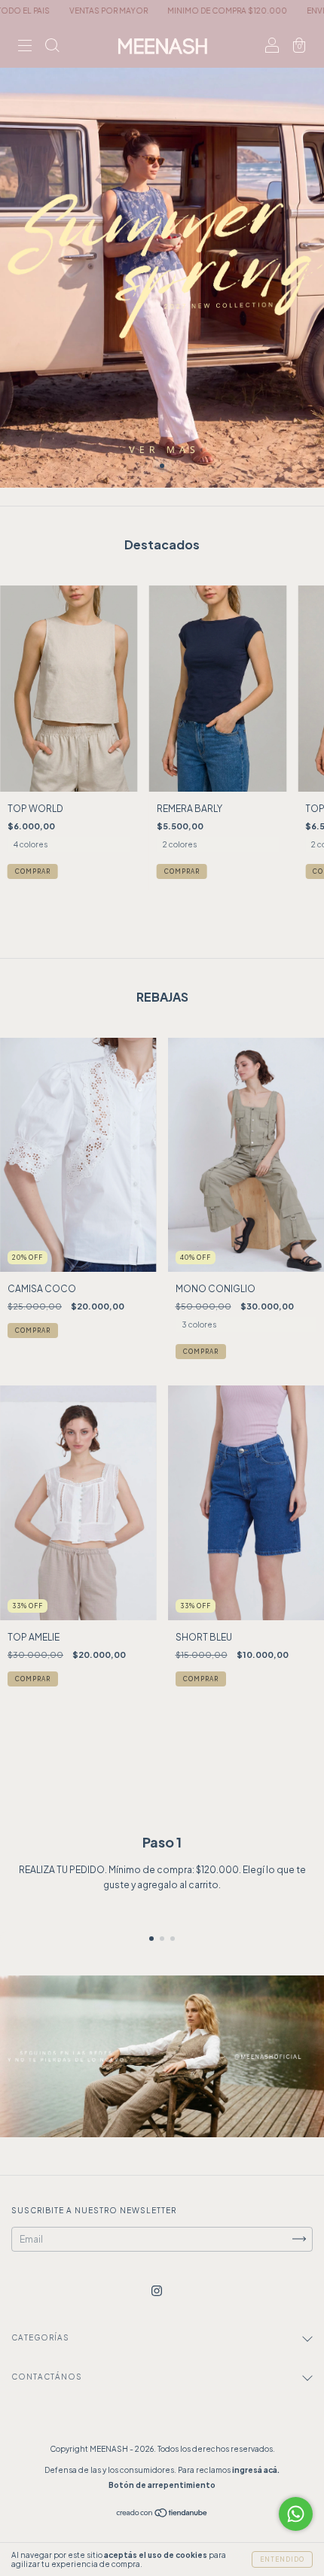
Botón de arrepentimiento (162, 2485)
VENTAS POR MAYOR (49, 11)
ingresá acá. (256, 2470)
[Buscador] (52, 47)
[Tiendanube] (162, 2514)
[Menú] (25, 47)
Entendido (282, 2559)
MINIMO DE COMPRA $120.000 (168, 11)
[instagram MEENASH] (157, 2290)
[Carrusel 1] (162, 244)
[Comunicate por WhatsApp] (296, 2514)
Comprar (33, 871)
